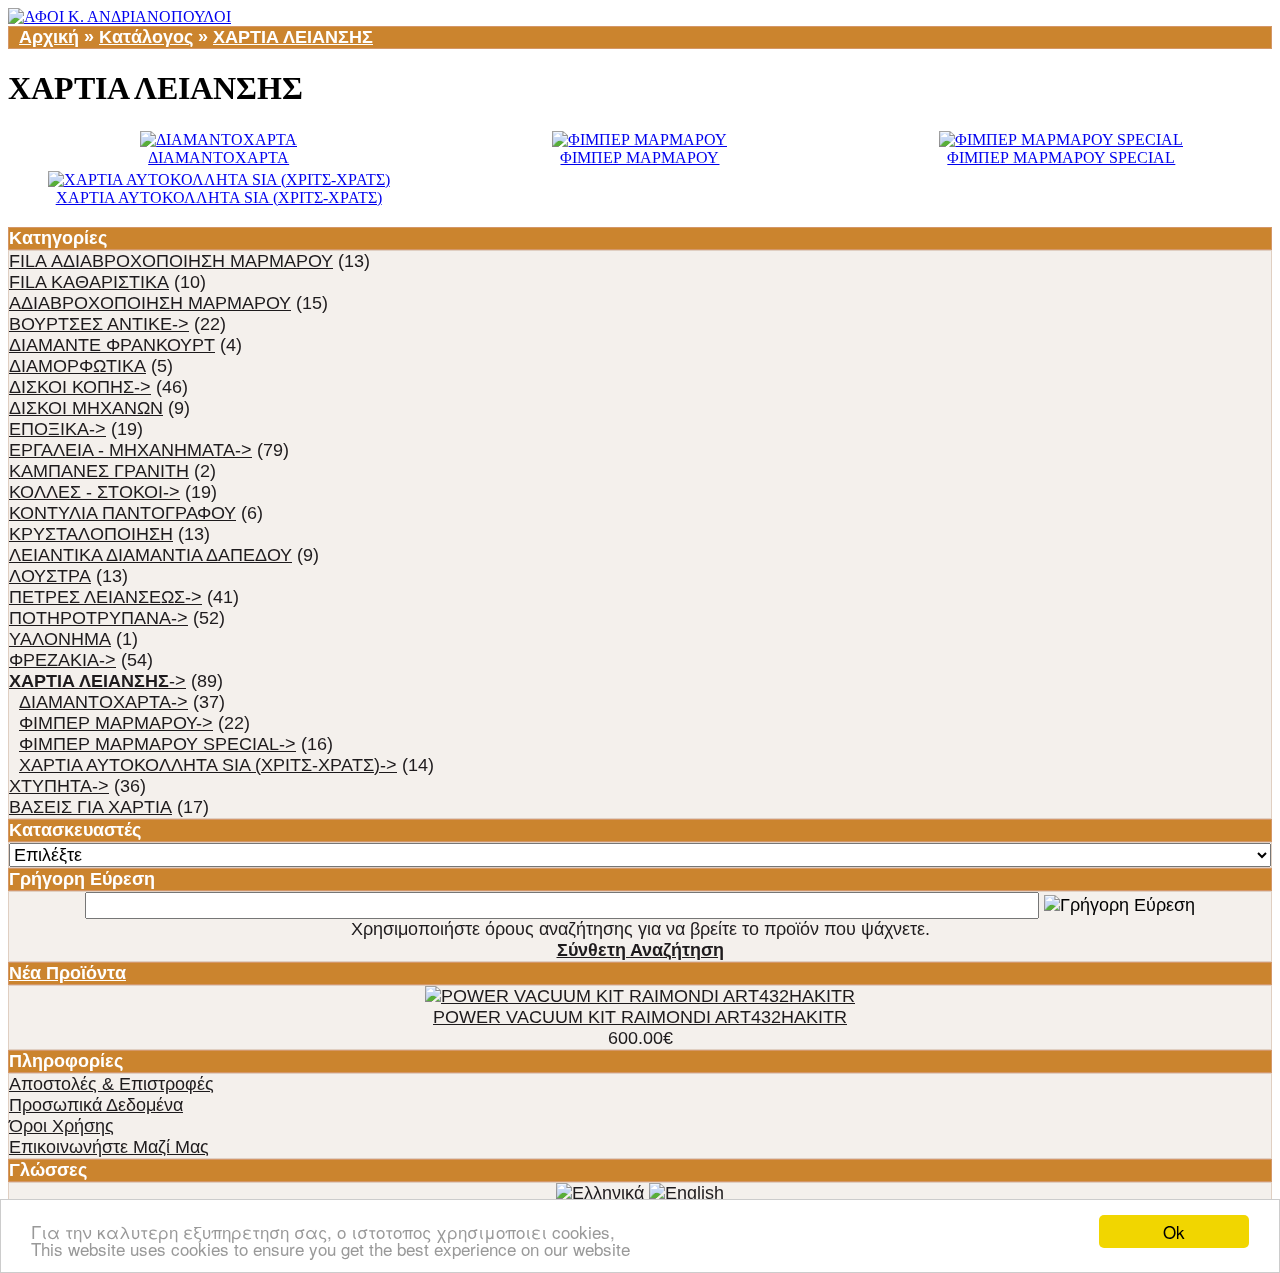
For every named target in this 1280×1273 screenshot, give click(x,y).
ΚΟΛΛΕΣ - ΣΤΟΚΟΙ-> (94, 492)
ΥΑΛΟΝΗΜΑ (60, 639)
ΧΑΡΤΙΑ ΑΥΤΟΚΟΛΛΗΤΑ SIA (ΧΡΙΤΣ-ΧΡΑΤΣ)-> (208, 765)
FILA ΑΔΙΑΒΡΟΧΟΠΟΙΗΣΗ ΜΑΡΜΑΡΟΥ (171, 261)
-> (97, 681)
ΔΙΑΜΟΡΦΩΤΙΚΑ (77, 366)
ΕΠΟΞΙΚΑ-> (57, 429)
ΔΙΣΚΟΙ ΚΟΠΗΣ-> (80, 387)
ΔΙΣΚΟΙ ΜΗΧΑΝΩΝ (86, 408)
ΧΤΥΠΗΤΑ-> (59, 786)
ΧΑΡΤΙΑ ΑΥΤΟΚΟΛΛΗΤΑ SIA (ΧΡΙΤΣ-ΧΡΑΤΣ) (219, 197)
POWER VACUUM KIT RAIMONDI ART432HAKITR (640, 1017)
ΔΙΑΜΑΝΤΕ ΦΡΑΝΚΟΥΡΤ (112, 345)
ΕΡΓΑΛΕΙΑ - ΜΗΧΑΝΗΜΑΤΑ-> (130, 450)
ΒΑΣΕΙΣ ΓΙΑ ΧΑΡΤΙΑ (90, 807)
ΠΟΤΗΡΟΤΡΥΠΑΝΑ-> (98, 618)
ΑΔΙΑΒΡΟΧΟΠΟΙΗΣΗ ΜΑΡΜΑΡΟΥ (150, 303)
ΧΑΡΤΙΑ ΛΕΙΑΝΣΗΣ (293, 37)
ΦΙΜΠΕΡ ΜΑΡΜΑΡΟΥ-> (116, 723)
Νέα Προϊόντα (67, 973)
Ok (1174, 1231)
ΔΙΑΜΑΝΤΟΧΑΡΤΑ (218, 157)
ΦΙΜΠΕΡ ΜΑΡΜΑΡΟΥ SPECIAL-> (157, 744)
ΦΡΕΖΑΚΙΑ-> (62, 660)
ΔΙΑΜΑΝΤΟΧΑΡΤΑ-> (103, 702)
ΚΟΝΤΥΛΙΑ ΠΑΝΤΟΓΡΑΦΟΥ (122, 513)
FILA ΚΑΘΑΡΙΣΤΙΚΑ (89, 282)
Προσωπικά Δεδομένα (96, 1105)
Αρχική (49, 37)
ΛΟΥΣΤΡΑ (50, 576)
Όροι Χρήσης (61, 1126)
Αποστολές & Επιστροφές (111, 1084)
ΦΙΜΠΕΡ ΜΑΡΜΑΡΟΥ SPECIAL (1061, 157)
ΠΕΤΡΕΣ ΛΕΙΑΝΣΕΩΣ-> (105, 597)
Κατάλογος (146, 37)
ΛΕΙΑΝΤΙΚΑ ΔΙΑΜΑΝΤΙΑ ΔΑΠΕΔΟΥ (150, 555)
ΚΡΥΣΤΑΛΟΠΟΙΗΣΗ (91, 534)
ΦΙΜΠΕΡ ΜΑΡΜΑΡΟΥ (639, 157)
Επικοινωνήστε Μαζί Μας (109, 1147)
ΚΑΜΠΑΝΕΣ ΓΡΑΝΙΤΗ (99, 471)
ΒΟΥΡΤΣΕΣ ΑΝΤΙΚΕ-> (99, 324)
